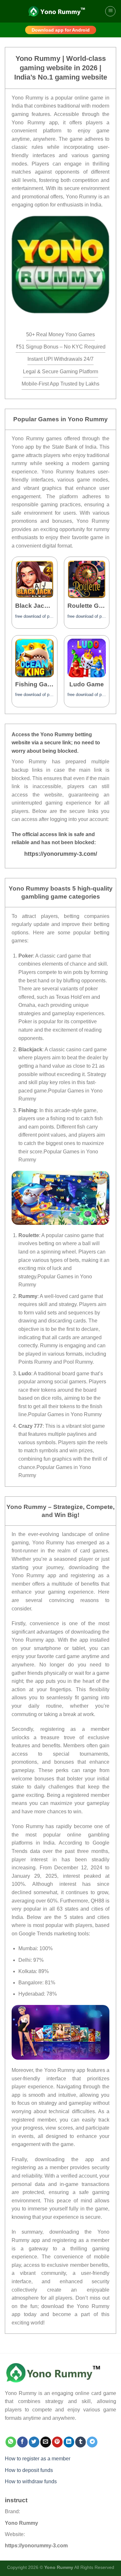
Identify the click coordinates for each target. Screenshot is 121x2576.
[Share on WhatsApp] (11, 2442)
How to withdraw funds (31, 2481)
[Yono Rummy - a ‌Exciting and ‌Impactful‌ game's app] (61, 11)
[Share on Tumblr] (81, 2442)
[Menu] (110, 11)
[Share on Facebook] (22, 2442)
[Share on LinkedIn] (69, 2442)
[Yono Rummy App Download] (60, 1197)
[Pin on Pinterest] (57, 2442)
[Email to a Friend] (46, 2442)
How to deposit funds (29, 2470)
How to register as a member (38, 2459)
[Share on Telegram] (92, 2442)
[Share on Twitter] (34, 2442)
